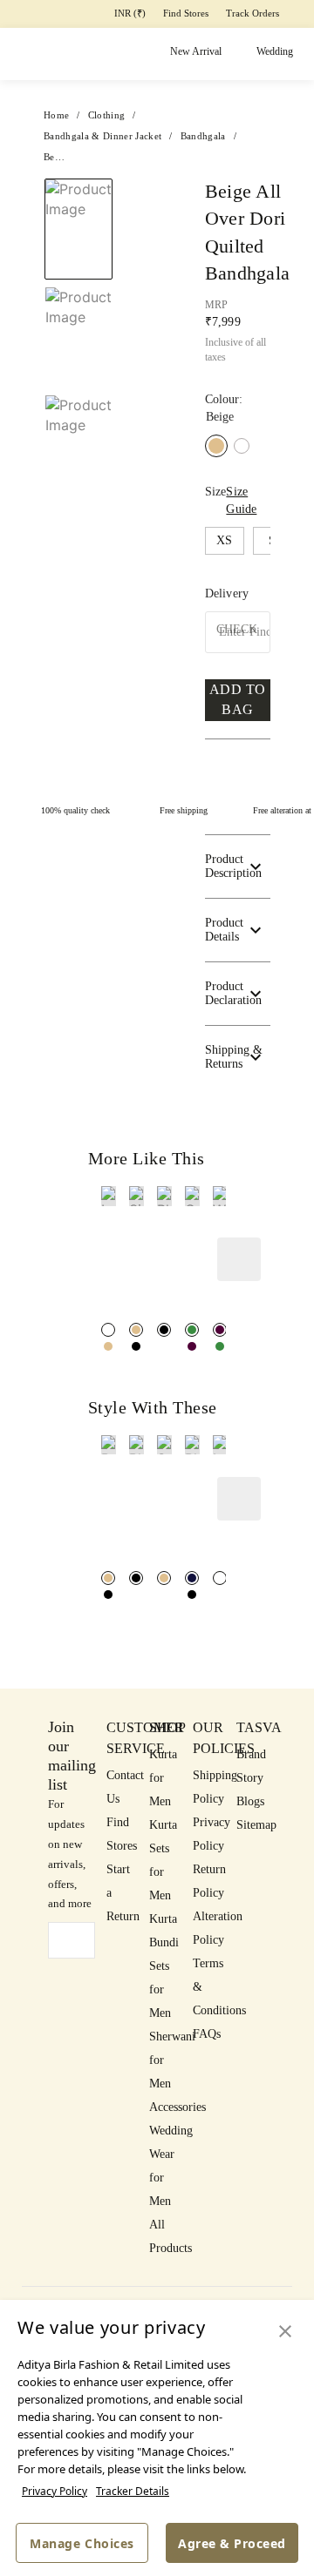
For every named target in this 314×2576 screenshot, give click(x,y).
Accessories (177, 2107)
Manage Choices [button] (82, 2543)
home (56, 115)
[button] (300, 232)
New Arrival (196, 51)
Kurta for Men (163, 1778)
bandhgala (203, 136)
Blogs (250, 1801)
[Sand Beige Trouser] (164, 1578)
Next (148, 198)
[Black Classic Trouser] (136, 1578)
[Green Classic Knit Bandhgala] (192, 1330)
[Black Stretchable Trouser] (192, 1595)
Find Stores (186, 13)
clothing (107, 115)
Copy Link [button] (241, 267)
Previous (122, 198)
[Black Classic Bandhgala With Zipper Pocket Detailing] (164, 1330)
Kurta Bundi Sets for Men (164, 1966)
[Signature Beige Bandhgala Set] (136, 1330)
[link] (109, 1252)
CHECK (237, 629)
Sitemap (256, 1825)
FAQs (207, 2034)
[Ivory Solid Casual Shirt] (220, 1578)
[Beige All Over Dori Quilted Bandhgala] (108, 1346)
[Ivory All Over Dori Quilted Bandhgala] (242, 446)
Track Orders (253, 13)
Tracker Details (133, 2491)
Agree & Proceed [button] (232, 2543)
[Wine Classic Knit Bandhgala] (192, 1346)
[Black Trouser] (108, 1595)
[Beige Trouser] (108, 1578)
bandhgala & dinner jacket (102, 136)
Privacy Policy (55, 2491)
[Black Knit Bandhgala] (136, 1346)
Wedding (275, 51)
